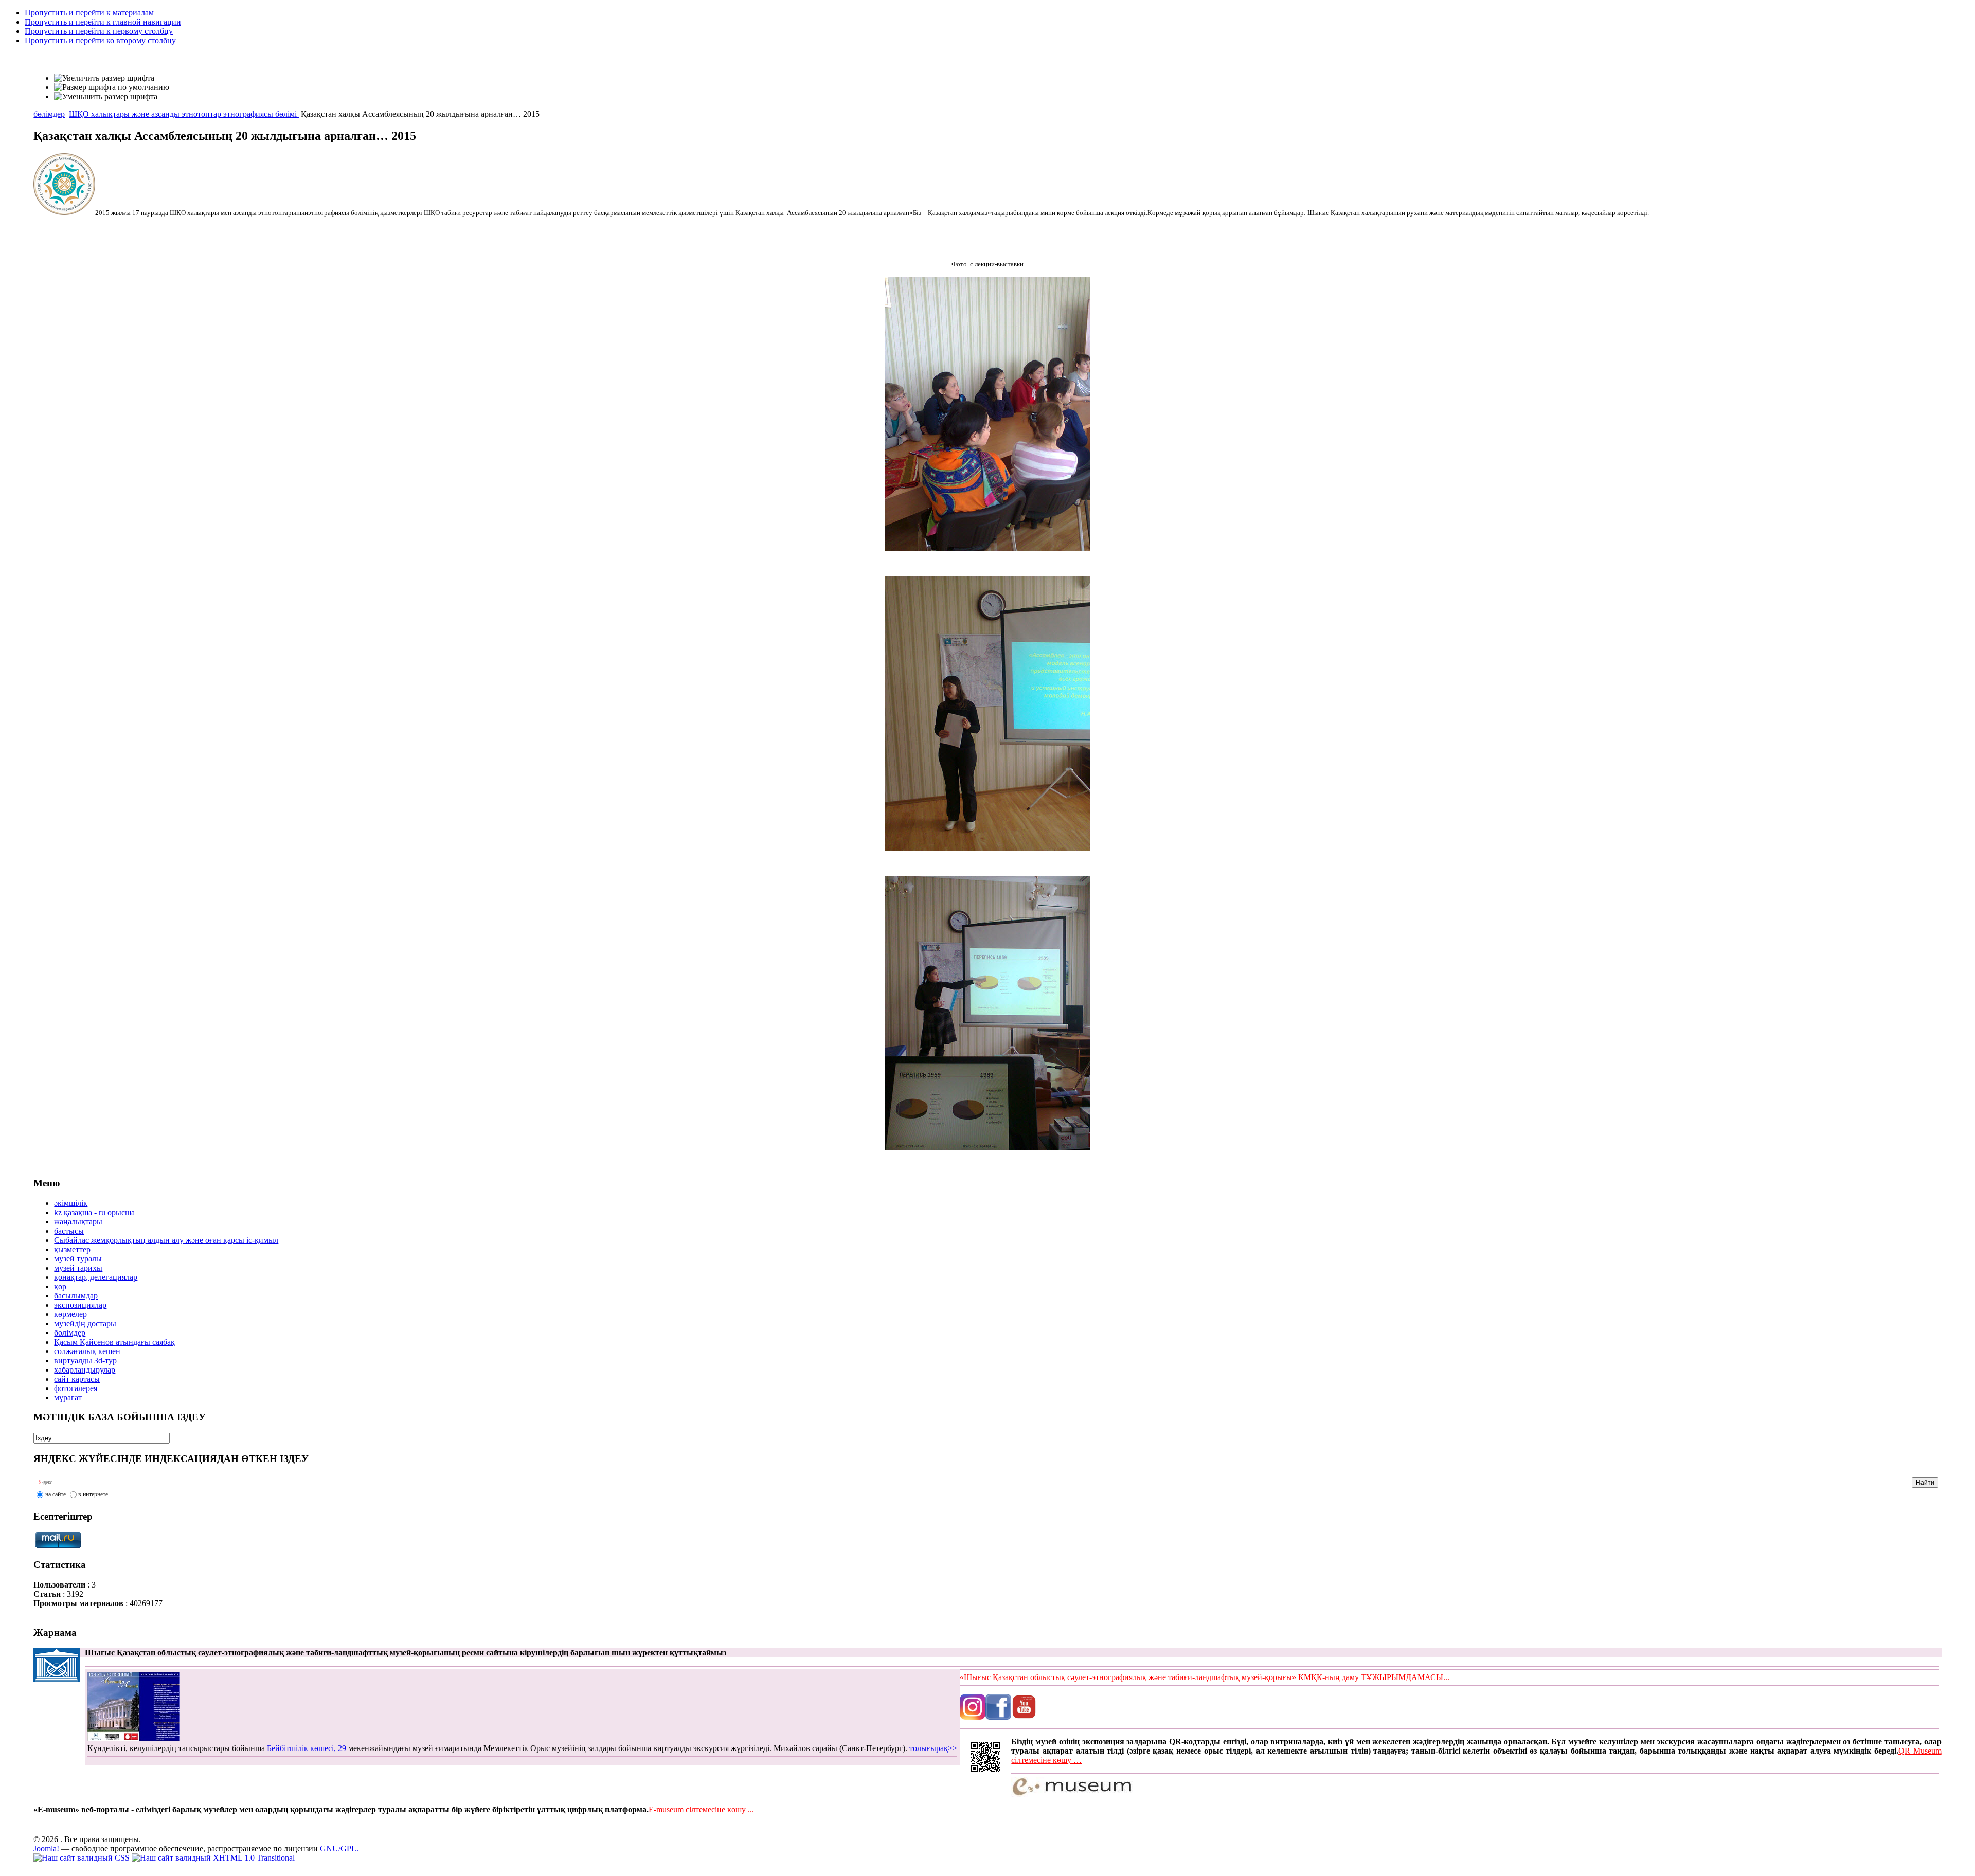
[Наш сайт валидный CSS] (83, 1858)
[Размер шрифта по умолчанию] (112, 87)
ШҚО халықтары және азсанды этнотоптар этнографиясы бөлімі (184, 114)
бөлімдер (49, 114)
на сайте (56, 1494)
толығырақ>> (933, 1748)
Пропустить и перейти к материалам (89, 13)
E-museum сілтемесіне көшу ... (701, 1809)
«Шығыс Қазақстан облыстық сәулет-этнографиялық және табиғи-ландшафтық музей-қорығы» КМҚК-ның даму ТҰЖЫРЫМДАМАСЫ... (1205, 1677)
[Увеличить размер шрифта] (104, 78)
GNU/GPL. (339, 1848)
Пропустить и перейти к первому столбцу (99, 31)
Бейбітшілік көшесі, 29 (308, 1748)
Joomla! (46, 1848)
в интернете (93, 1494)
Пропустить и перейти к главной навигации (103, 22)
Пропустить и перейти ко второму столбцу (100, 40)
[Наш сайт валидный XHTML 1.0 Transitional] (213, 1858)
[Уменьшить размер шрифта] (106, 97)
